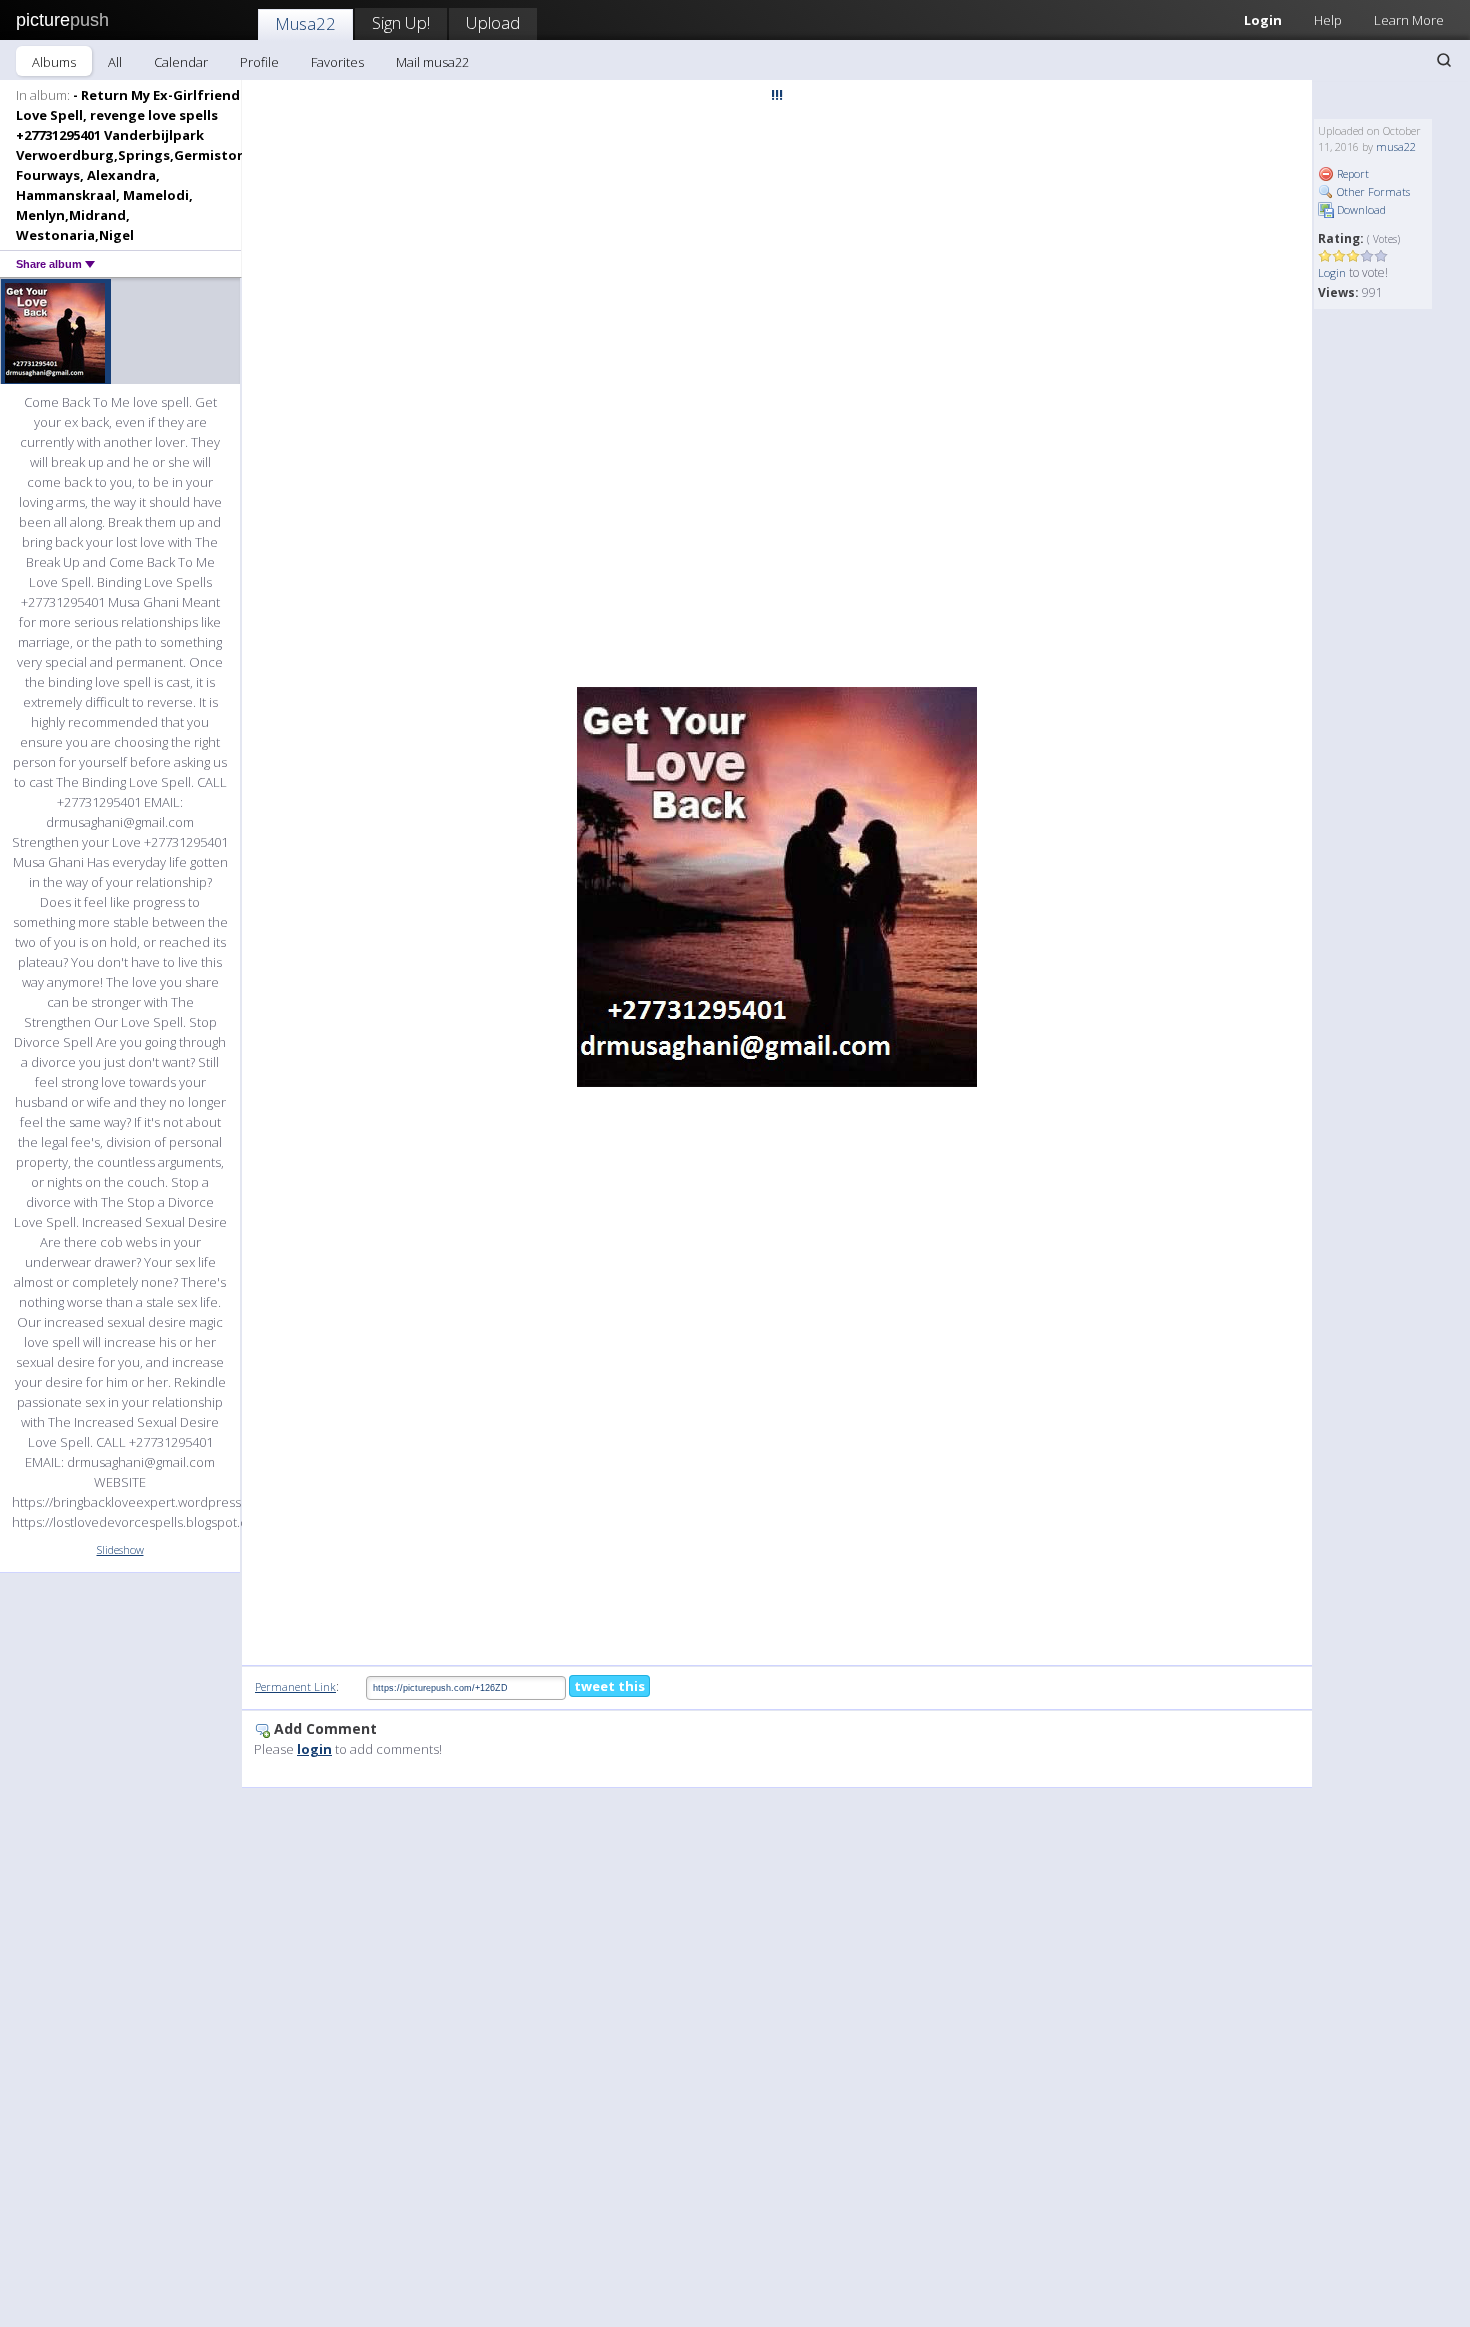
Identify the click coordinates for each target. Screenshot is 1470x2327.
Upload (493, 22)
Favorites (337, 62)
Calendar (181, 62)
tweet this (609, 1686)
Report (1351, 173)
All (115, 62)
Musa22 (305, 23)
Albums (54, 62)
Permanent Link (295, 1686)
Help (1328, 20)
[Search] (1444, 60)
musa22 (1396, 146)
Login (1263, 20)
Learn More (1409, 20)
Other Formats (1372, 191)
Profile (259, 62)
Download (1360, 209)
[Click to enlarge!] (777, 887)
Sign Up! (401, 22)
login (314, 1749)
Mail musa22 (432, 62)
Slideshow (120, 1549)
